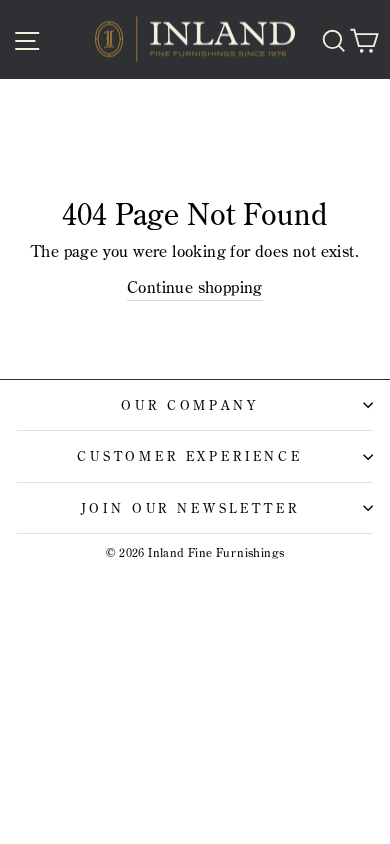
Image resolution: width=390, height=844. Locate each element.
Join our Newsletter (190, 508)
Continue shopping (195, 287)
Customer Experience (190, 456)
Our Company (189, 405)
